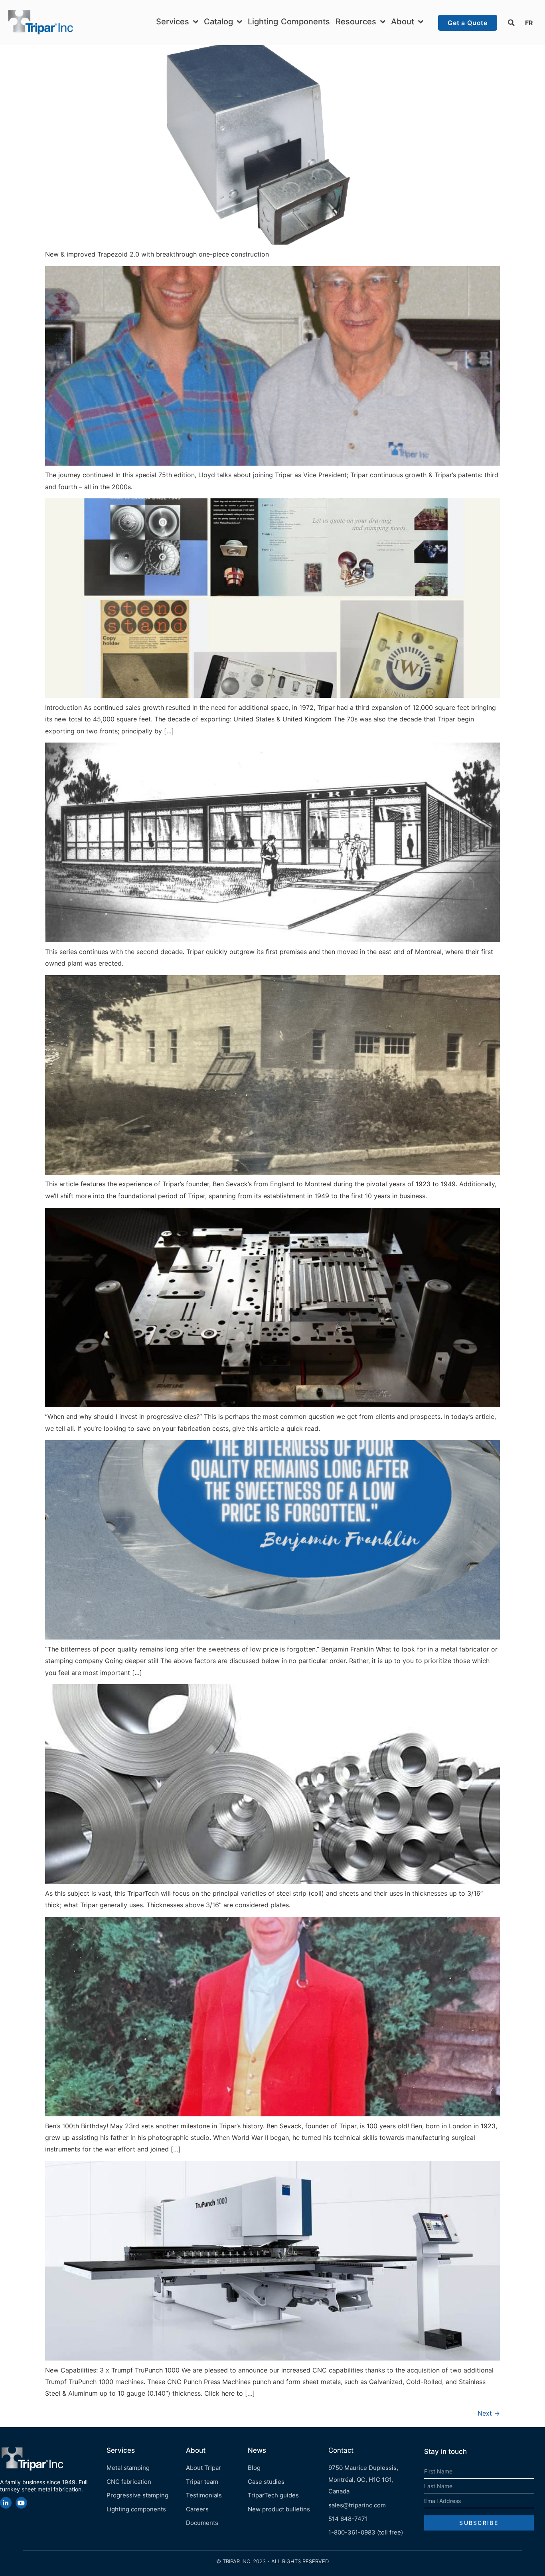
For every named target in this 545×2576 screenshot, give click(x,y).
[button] (511, 23)
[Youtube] (21, 2503)
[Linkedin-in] (6, 2503)
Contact (341, 2450)
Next (489, 2413)
